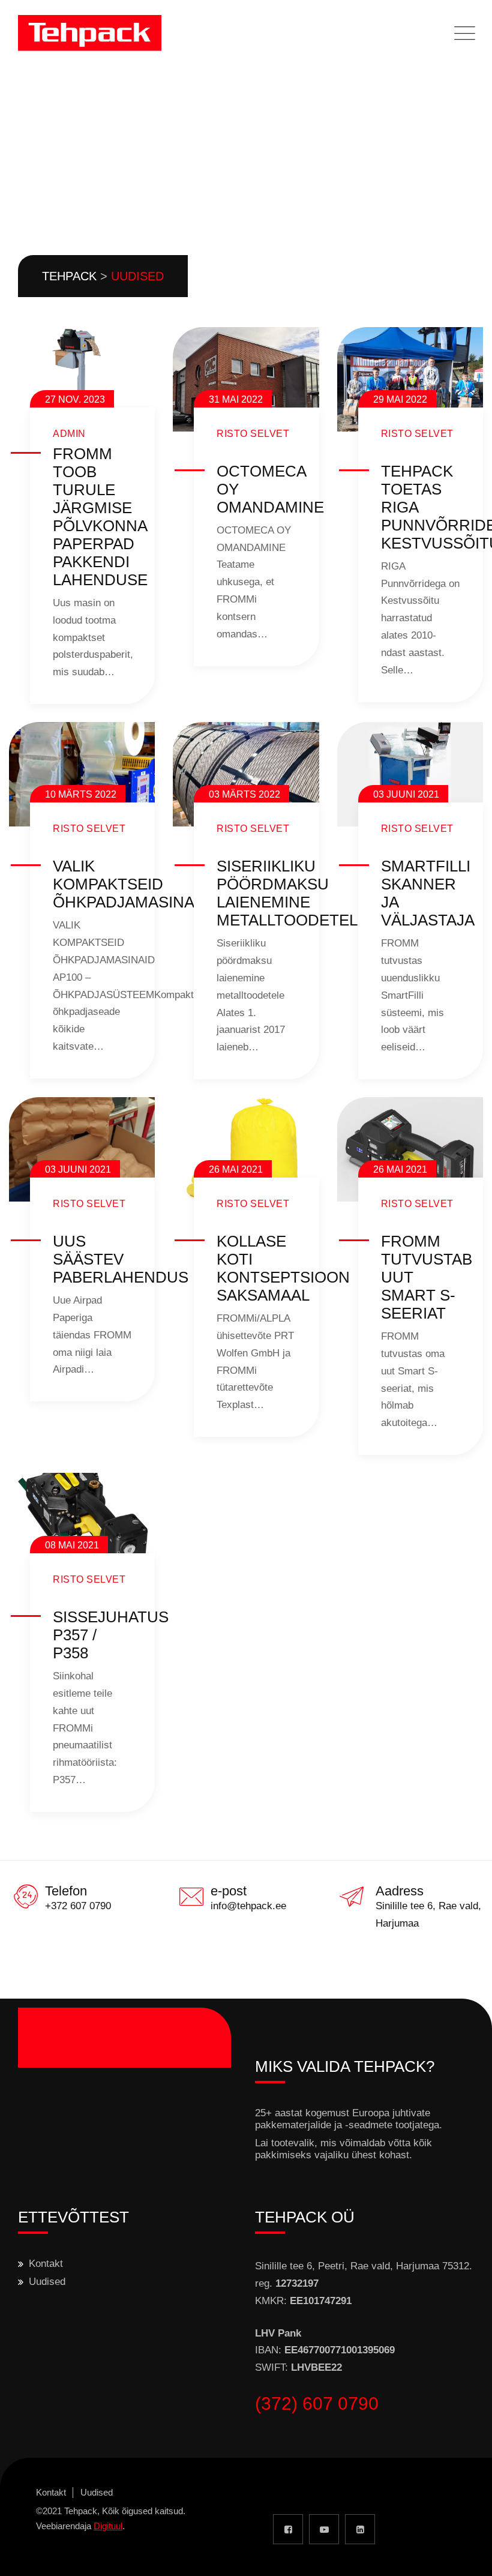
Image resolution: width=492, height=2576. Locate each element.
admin (69, 434)
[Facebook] (288, 2529)
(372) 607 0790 (317, 2403)
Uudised (47, 2282)
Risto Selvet (253, 434)
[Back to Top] (466, 2556)
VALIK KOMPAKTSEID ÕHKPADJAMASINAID (131, 884)
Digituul (108, 2526)
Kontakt (46, 2264)
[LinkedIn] (360, 2529)
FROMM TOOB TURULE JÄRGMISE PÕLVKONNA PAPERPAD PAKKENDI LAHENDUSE (100, 517)
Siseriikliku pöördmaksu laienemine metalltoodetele (292, 893)
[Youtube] (324, 2529)
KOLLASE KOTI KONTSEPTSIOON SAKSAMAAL (283, 1268)
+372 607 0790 (78, 1906)
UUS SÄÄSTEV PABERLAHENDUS (121, 1259)
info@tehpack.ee (248, 1906)
